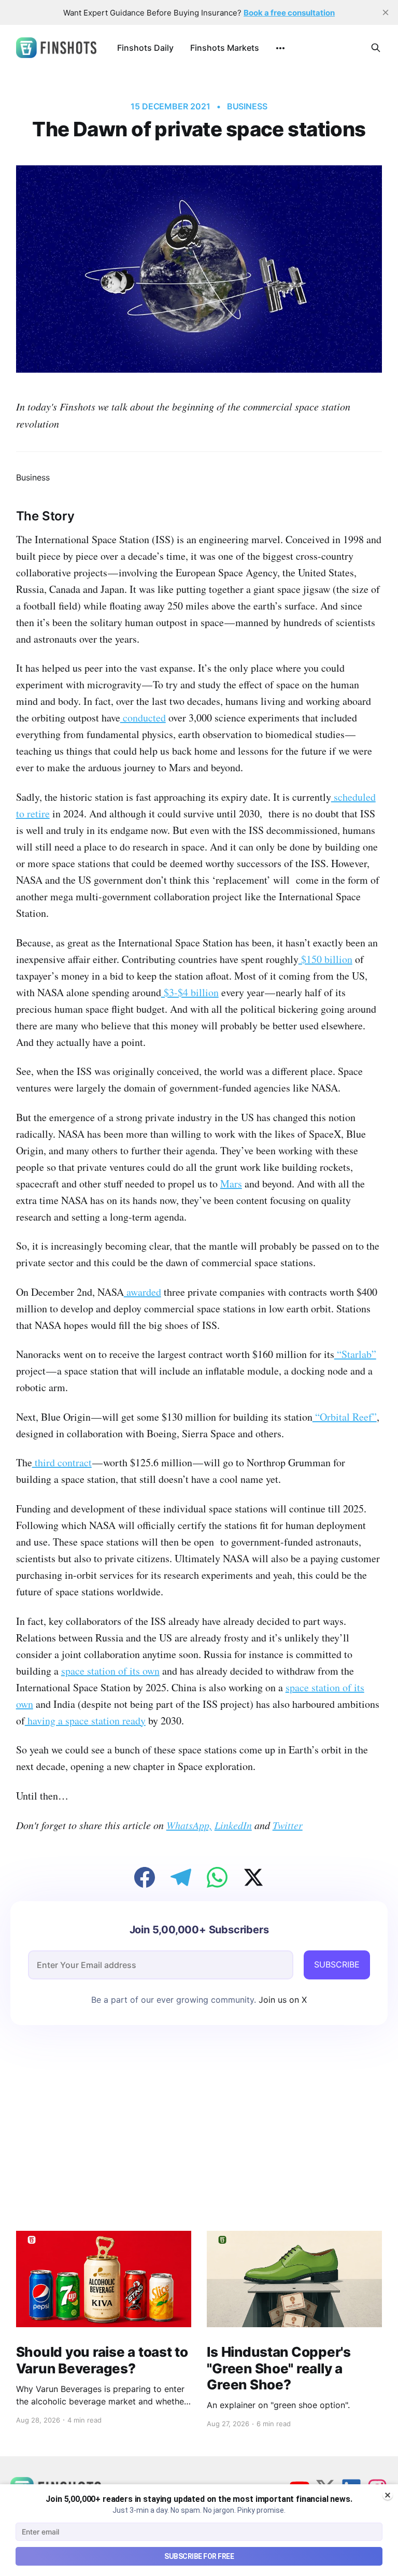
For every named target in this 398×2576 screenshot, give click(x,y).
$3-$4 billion (190, 992)
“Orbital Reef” (345, 1417)
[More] (280, 48)
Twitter (288, 1825)
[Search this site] (376, 48)
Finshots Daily (145, 48)
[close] (386, 12)
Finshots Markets (225, 48)
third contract (62, 1462)
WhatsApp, (189, 1825)
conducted (143, 718)
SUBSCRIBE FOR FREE (199, 2556)
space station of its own (110, 1671)
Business (247, 106)
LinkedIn (233, 1825)
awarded (143, 1292)
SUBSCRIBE (337, 1964)
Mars (231, 1184)
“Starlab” (355, 1354)
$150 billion (325, 959)
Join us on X (281, 2000)
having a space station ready (85, 1721)
